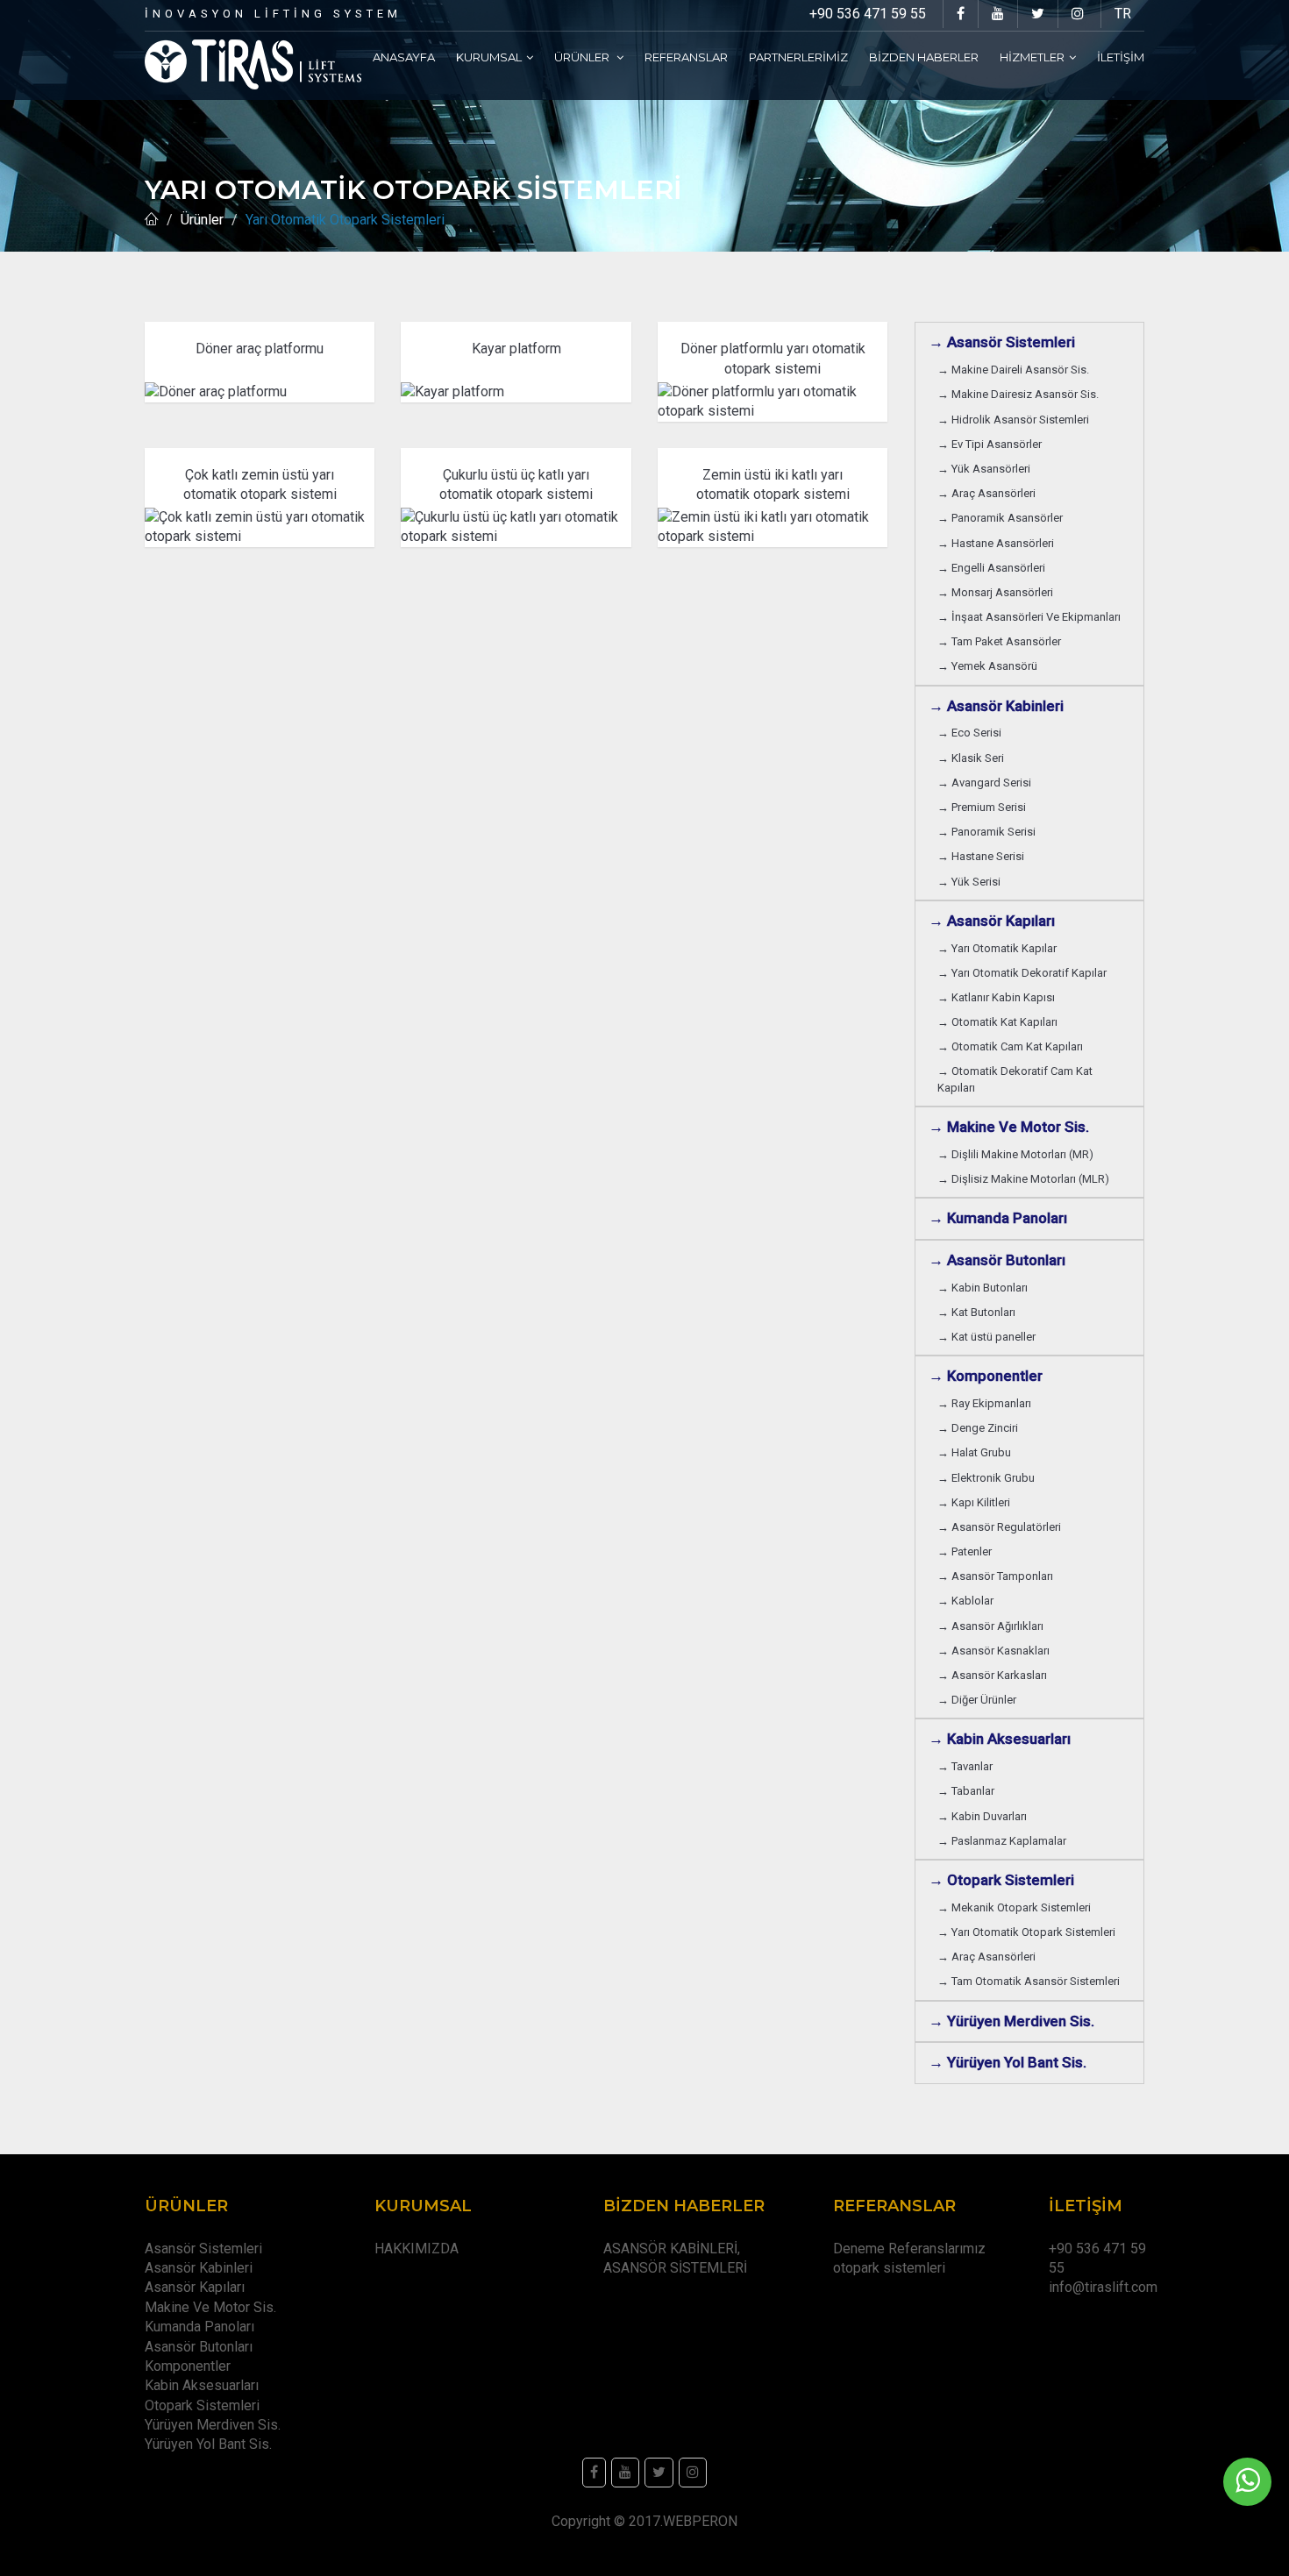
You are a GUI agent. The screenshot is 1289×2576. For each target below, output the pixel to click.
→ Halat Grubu (974, 1452)
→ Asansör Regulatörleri (999, 1527)
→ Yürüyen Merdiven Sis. (1011, 2021)
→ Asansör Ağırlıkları (990, 1626)
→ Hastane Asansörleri (996, 543)
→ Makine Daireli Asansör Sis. (1013, 370)
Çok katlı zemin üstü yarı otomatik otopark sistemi (260, 484)
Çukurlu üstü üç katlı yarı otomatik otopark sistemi (516, 484)
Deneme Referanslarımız (909, 2249)
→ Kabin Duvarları (982, 1816)
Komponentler (188, 2366)
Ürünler (583, 57)
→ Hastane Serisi (981, 856)
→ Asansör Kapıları (992, 921)
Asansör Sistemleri (203, 2249)
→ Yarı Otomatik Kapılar (997, 948)
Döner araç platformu (260, 349)
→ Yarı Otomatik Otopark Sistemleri (1026, 1932)
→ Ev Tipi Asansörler (990, 444)
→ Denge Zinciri (978, 1428)
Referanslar (686, 57)
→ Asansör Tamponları (995, 1576)
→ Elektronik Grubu (986, 1478)
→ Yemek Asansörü (987, 666)
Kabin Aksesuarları (202, 2385)
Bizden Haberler (924, 57)
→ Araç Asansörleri (986, 493)
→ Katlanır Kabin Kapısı (996, 997)
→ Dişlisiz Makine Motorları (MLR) (1023, 1179)
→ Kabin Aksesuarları (1000, 1739)
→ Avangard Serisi (984, 783)
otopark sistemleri (889, 2268)
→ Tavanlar (965, 1766)
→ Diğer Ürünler (977, 1700)
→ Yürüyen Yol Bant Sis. (1008, 2062)
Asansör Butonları (199, 2347)
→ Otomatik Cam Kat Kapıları (1010, 1046)
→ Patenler (965, 1551)
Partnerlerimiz (798, 57)
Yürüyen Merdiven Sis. (213, 2425)
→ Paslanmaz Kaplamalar (1002, 1841)
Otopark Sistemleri (202, 2405)
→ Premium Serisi (982, 807)
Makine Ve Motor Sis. (210, 2307)
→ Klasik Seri (971, 758)
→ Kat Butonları (976, 1312)
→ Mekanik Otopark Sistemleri (1014, 1907)
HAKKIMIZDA (417, 2249)
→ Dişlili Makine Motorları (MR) (1015, 1154)
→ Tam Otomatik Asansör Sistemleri (1029, 1981)
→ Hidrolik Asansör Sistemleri (1013, 420)
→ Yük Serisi (969, 882)
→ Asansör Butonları (997, 1260)
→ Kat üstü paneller (986, 1337)
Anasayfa (404, 57)
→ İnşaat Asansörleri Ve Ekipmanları (1029, 617)
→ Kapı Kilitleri (974, 1502)
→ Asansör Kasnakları (993, 1651)
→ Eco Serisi (969, 733)
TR (1123, 14)
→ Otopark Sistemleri (1001, 1880)
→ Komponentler (986, 1376)
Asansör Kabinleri (199, 2268)
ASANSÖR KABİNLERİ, (672, 2249)
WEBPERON (700, 2521)
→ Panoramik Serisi (986, 832)
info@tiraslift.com (1103, 2287)
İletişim (1121, 57)
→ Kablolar (965, 1601)
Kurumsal (489, 57)
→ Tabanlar (966, 1791)
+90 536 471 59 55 (868, 14)
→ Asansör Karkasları (992, 1675)
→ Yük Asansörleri (984, 469)
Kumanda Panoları (199, 2327)
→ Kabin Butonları (983, 1288)
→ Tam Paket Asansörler (999, 641)
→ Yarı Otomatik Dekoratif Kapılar (1022, 973)
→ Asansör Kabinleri (996, 706)
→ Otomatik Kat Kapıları (997, 1022)
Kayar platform (516, 349)
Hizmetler (1032, 57)
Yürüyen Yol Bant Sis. (208, 2444)
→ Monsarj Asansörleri (995, 592)
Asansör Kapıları (195, 2287)
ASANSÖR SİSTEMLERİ (675, 2268)
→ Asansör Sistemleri (1002, 342)
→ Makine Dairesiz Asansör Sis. (1018, 394)
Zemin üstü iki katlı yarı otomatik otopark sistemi (773, 484)
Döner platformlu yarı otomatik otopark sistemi (773, 358)
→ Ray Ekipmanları (984, 1403)
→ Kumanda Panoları (998, 1218)
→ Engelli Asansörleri (991, 568)
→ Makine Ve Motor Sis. (1009, 1127)
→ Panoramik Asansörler (1000, 518)
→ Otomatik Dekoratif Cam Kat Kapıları (1015, 1079)
